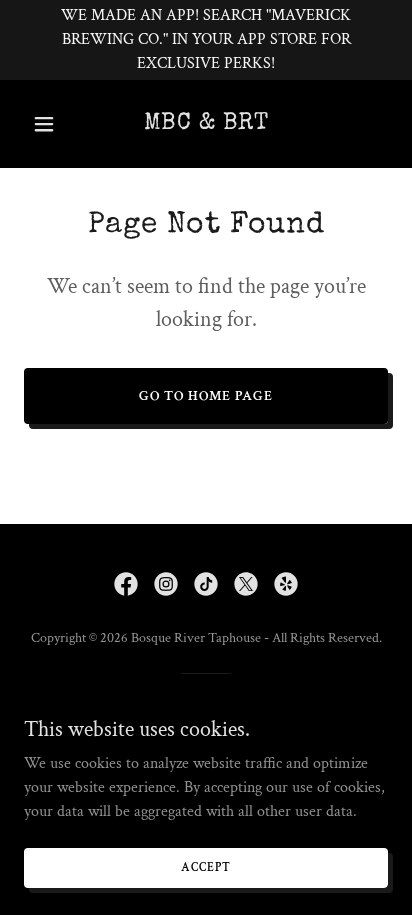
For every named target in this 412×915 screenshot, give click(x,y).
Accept (205, 867)
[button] (51, 124)
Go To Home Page (206, 396)
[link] (206, 124)
